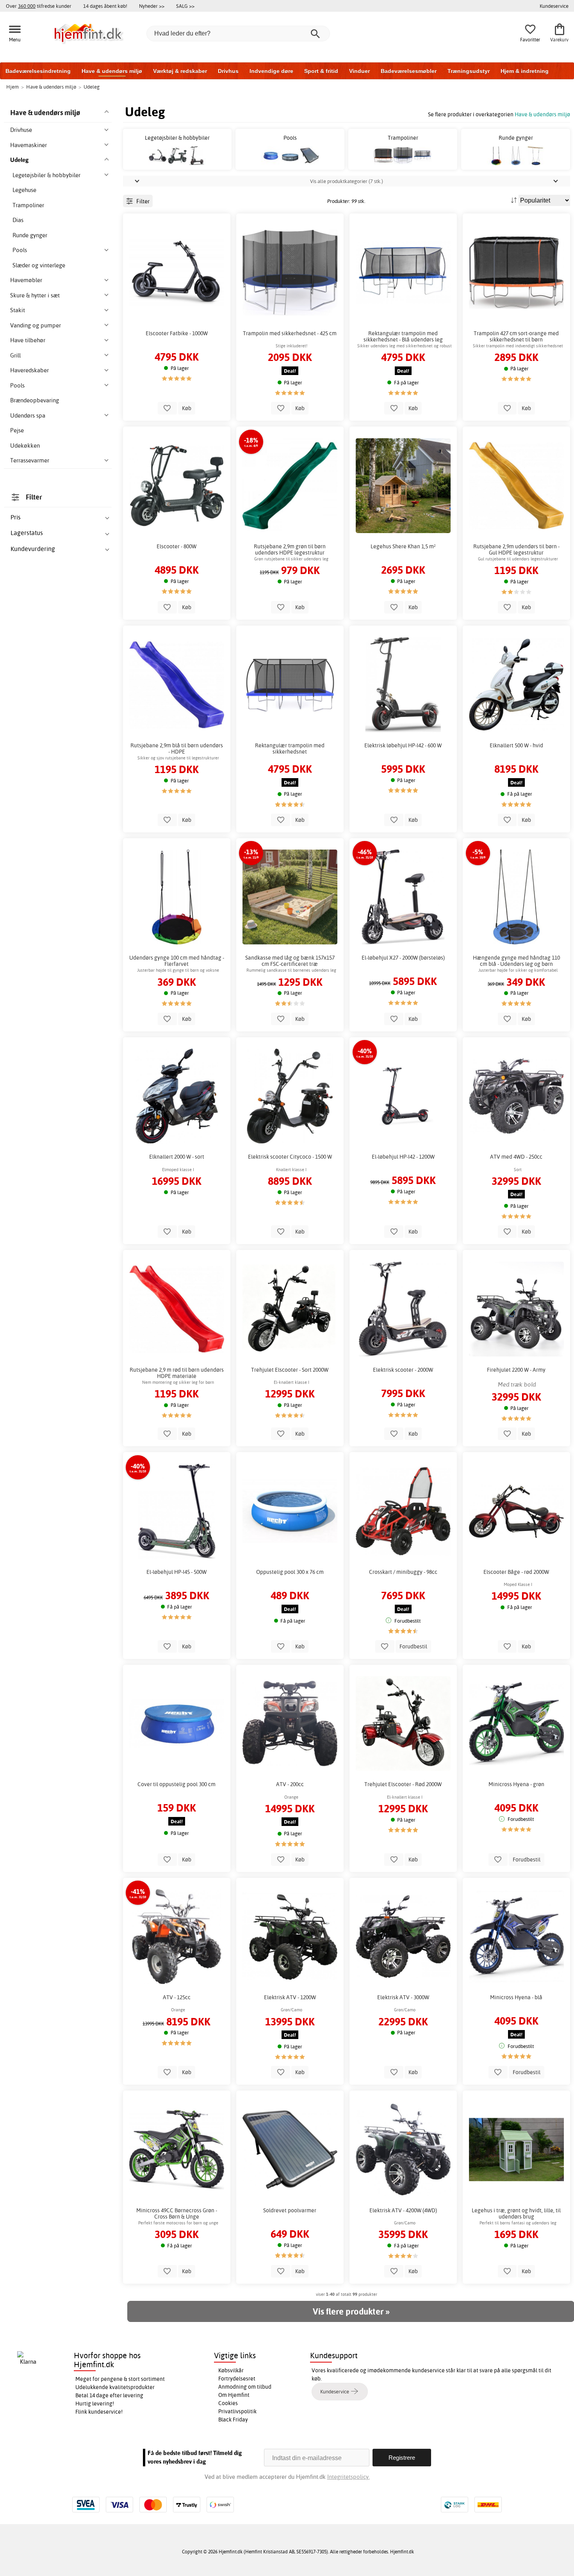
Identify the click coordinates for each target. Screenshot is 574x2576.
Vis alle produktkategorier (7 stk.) (347, 181)
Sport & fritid (321, 71)
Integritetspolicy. (348, 2477)
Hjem (12, 87)
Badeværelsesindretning (38, 71)
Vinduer (359, 71)
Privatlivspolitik (237, 2411)
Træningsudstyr (469, 71)
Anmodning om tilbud (245, 2387)
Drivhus (228, 71)
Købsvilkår (231, 2370)
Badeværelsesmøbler (409, 71)
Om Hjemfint (234, 2395)
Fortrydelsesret (237, 2379)
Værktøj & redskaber (180, 71)
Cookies (228, 2403)
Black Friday (233, 2420)
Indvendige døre (271, 71)
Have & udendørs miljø (112, 71)
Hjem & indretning (525, 71)
